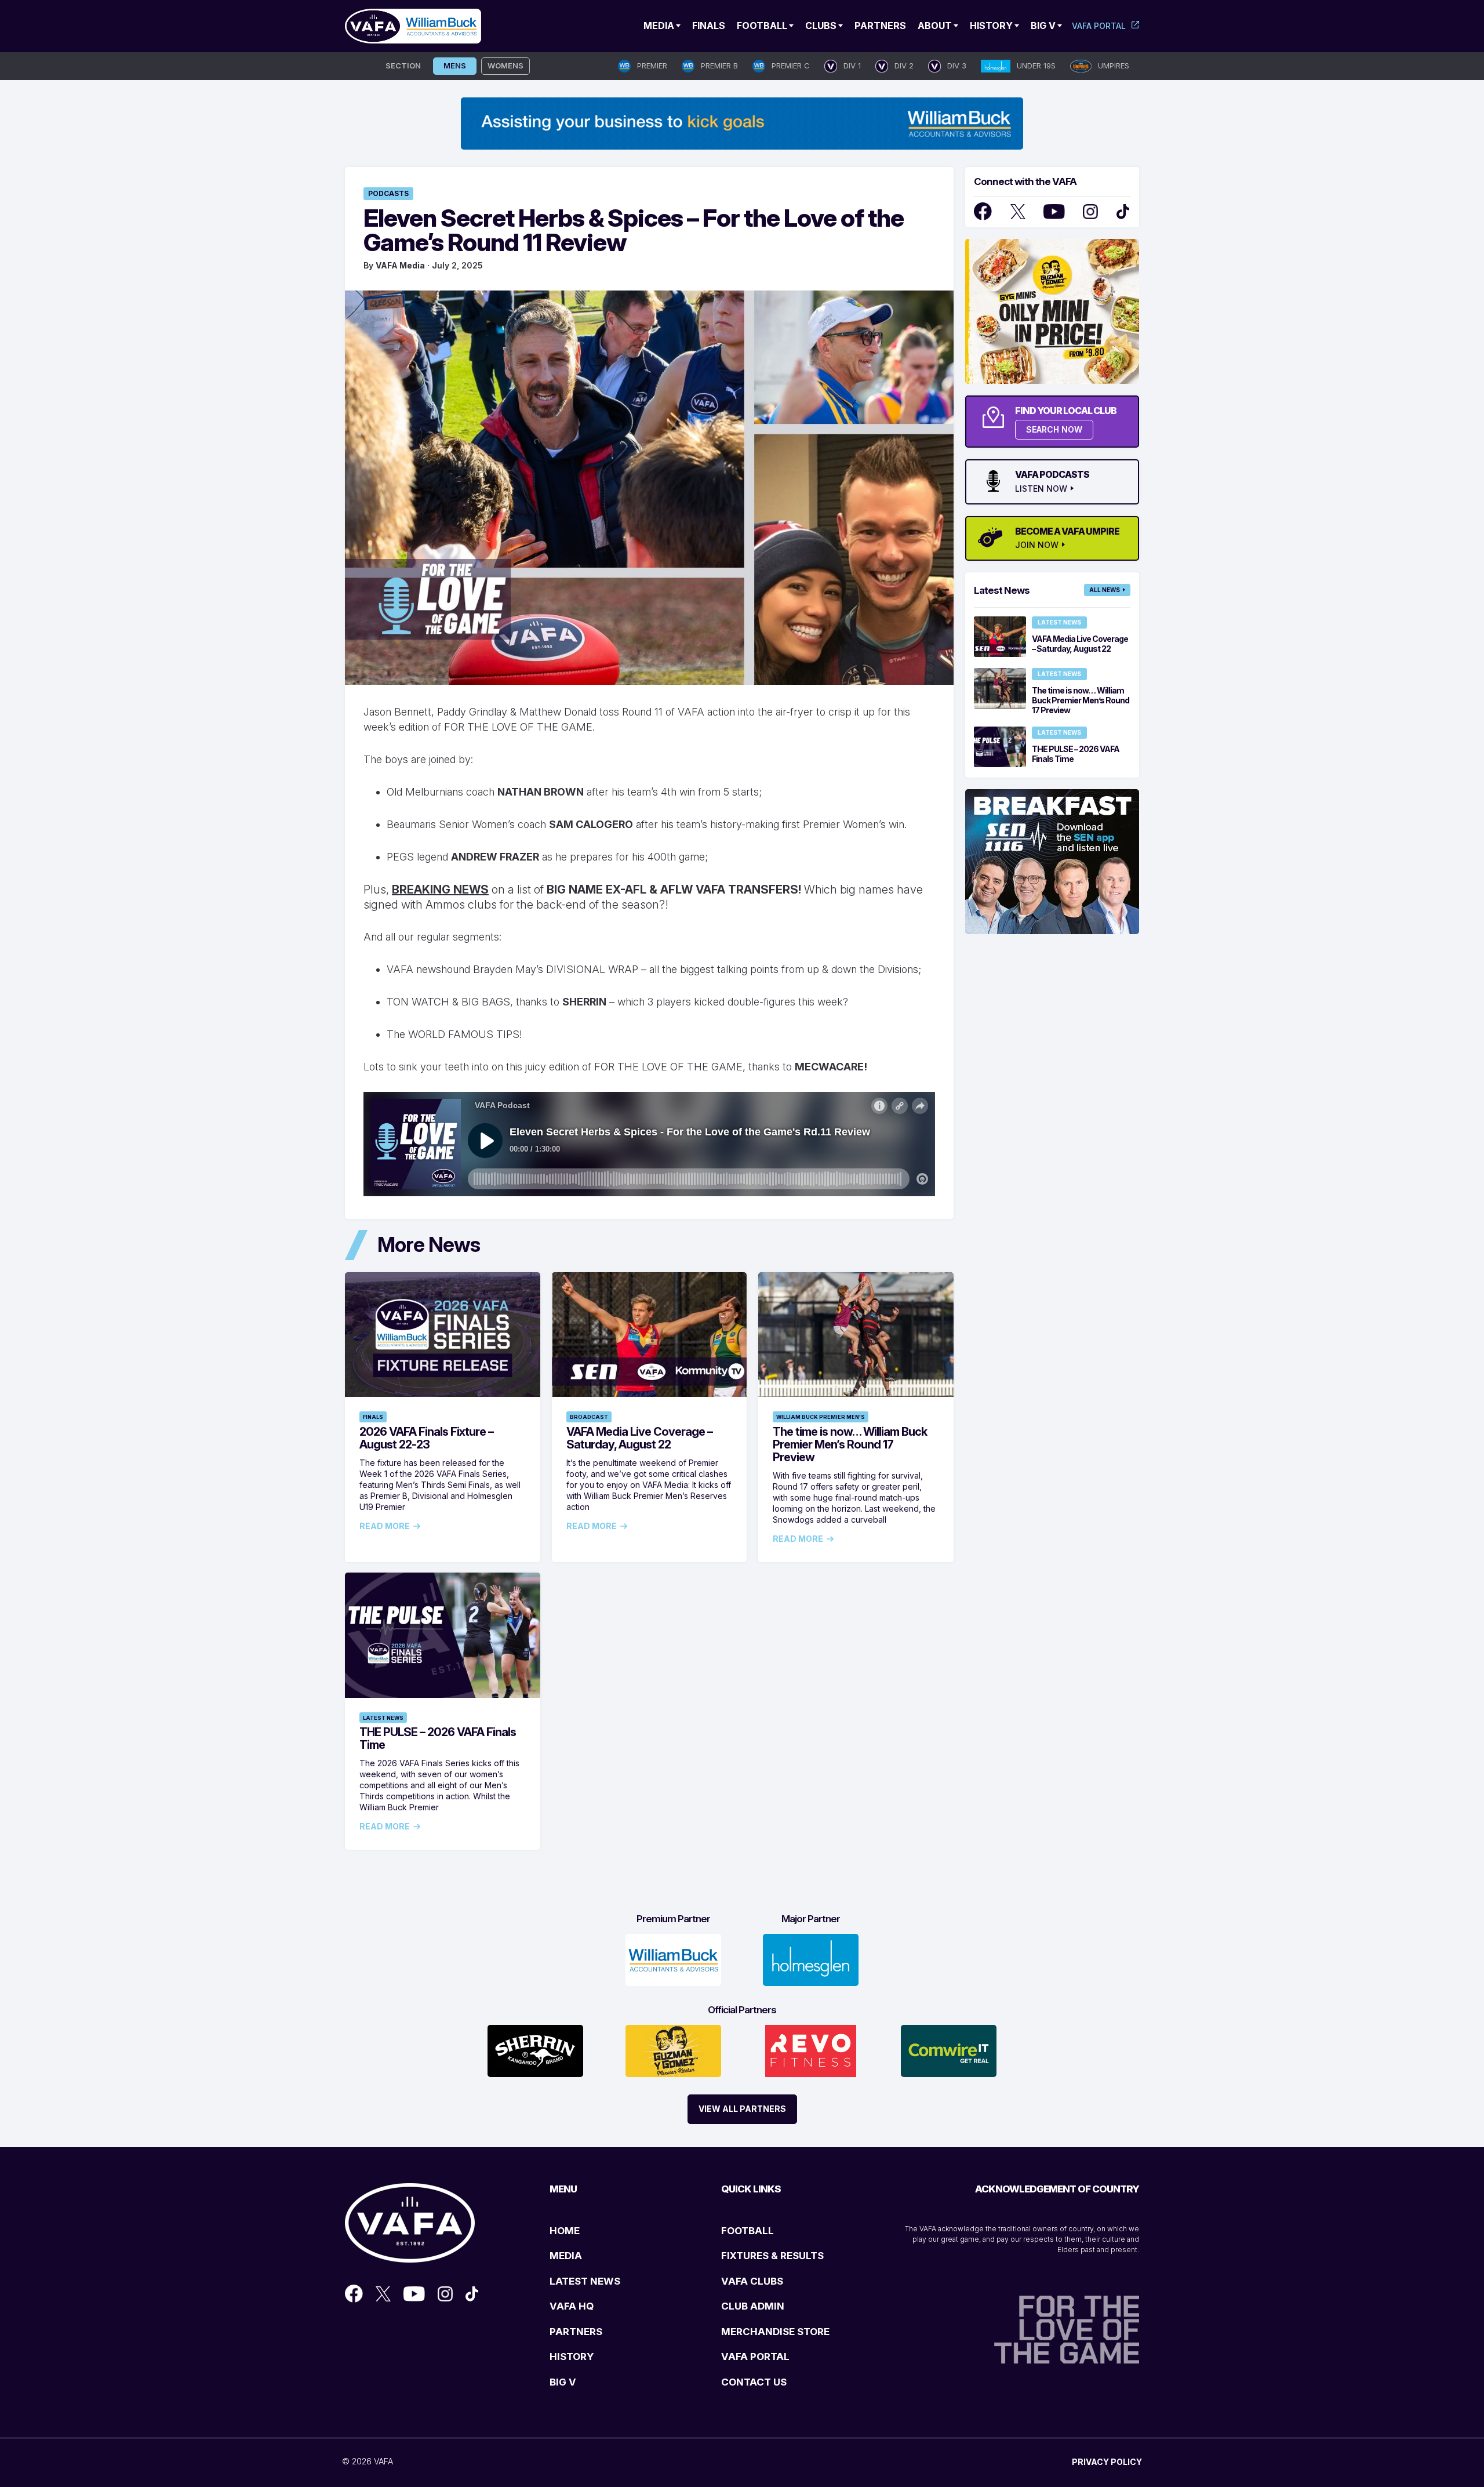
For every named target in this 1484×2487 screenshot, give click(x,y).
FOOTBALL (748, 2231)
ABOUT (935, 26)
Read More (385, 1526)
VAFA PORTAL (755, 2357)
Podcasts (388, 193)
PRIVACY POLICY (1107, 2462)
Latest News (383, 1718)
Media (659, 26)
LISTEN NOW (1041, 489)
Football (762, 26)
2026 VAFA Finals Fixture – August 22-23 (426, 1438)
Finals (709, 26)
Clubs (821, 26)
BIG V (563, 2382)
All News (1105, 590)
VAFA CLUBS (752, 2281)
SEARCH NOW (1054, 429)
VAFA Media (400, 265)
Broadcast (589, 1417)
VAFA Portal (1099, 26)
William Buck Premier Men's (821, 1417)
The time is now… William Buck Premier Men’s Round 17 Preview (850, 1444)
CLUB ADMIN (753, 2306)
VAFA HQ (572, 2306)
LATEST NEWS (585, 2281)
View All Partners (742, 2109)
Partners (880, 26)
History (991, 26)
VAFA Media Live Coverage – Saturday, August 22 (639, 1438)
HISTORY (572, 2357)
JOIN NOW (1037, 545)
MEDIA (566, 2256)
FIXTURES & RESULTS (772, 2256)
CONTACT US (754, 2382)
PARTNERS (576, 2332)
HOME (565, 2231)
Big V (1043, 26)
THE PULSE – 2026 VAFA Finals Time (438, 1738)
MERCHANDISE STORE (775, 2332)
